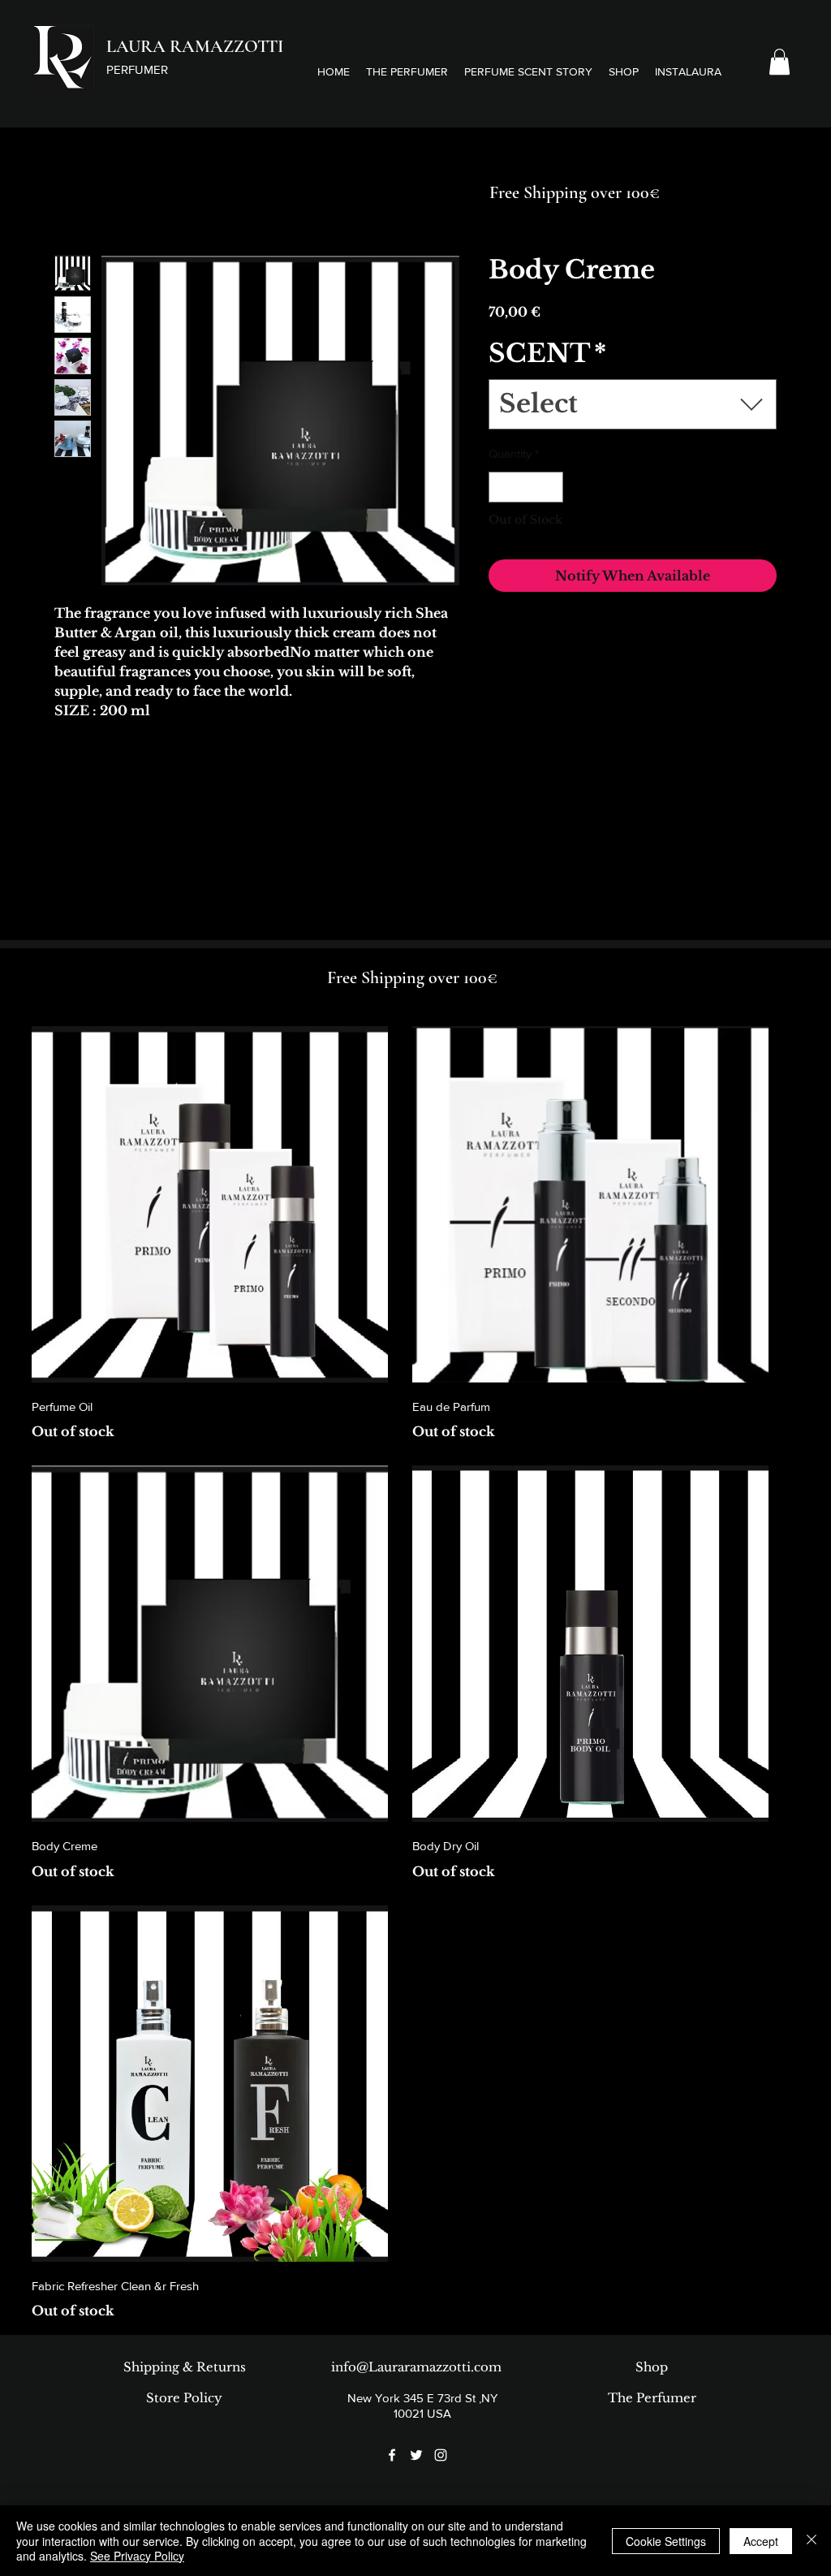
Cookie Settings (666, 2541)
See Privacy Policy (137, 2556)
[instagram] (441, 2455)
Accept (761, 2541)
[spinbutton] (526, 488)
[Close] (812, 2541)
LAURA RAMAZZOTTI (195, 46)
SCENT (547, 353)
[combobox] (633, 404)
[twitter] (416, 2455)
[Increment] (551, 488)
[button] (528, 71)
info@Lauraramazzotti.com (416, 2367)
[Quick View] (210, 1204)
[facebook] (392, 2455)
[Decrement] (502, 488)
